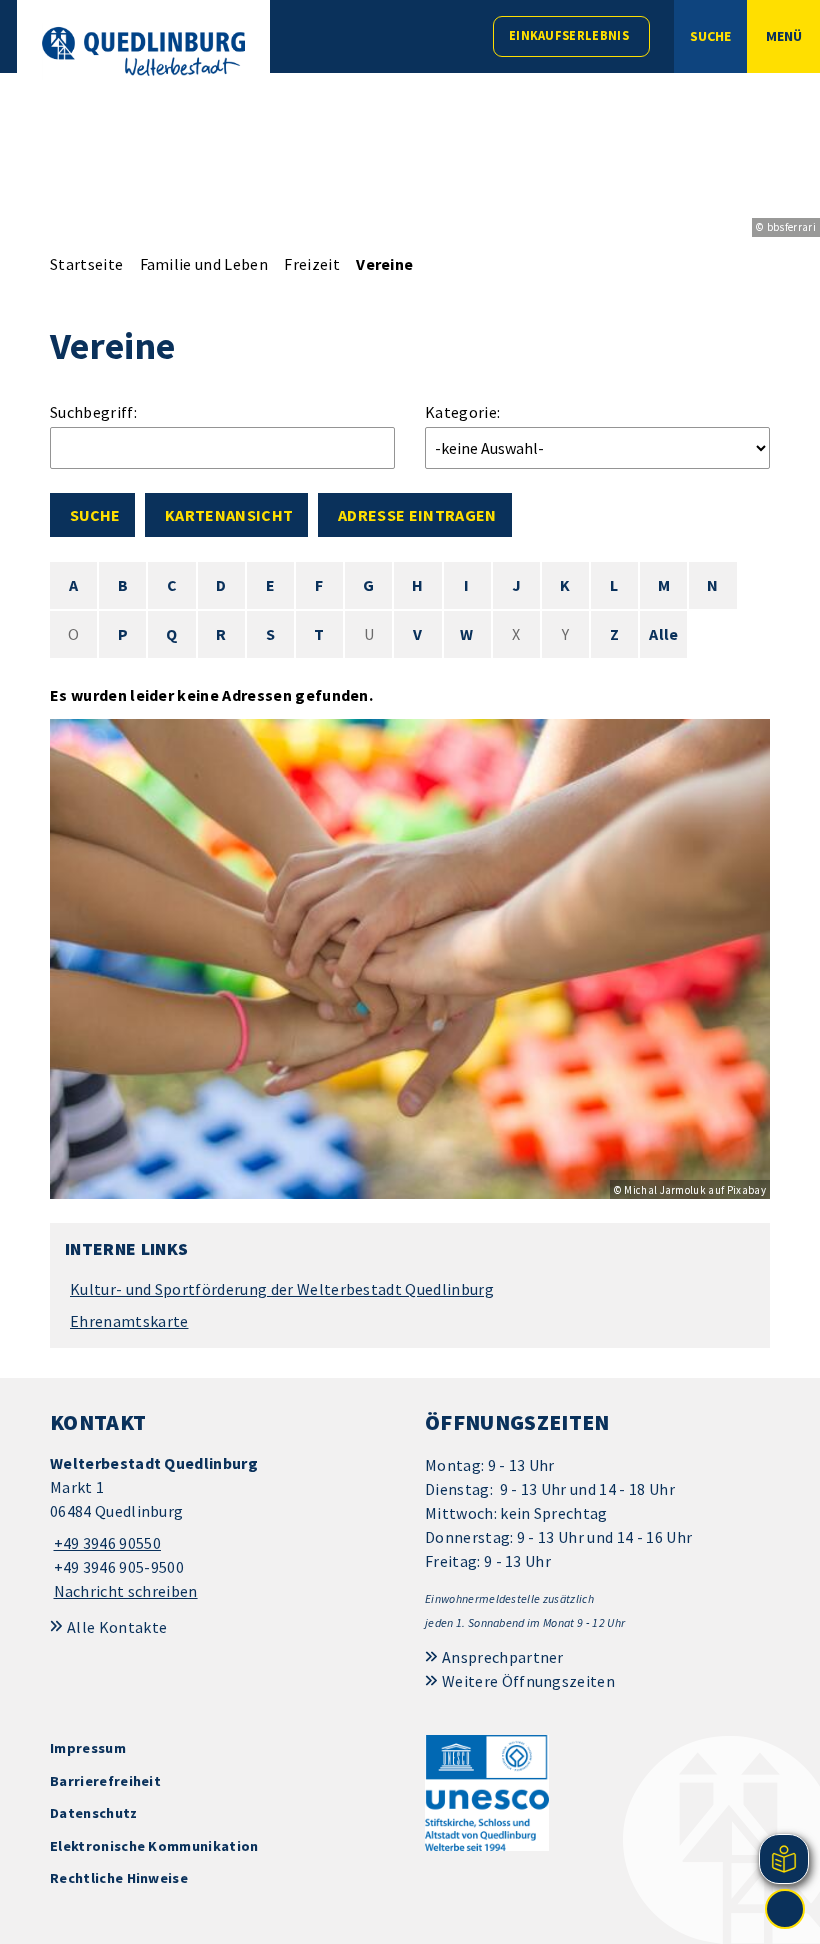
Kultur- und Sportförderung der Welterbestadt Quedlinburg (282, 1289)
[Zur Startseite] (143, 51)
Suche (95, 515)
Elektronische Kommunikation (154, 1846)
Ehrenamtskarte (129, 1321)
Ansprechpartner (503, 1657)
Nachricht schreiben (126, 1591)
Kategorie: (462, 412)
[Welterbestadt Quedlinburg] (222, 1527)
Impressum (88, 1748)
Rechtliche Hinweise (119, 1878)
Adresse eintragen (417, 515)
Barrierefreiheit (105, 1781)
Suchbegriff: (93, 412)
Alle (663, 634)
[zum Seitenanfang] (785, 1909)
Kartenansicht (229, 515)
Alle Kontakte (117, 1627)
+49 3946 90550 (105, 1543)
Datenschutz (94, 1813)
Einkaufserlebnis (569, 35)
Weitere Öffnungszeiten (528, 1681)
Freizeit (312, 264)
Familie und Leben (204, 264)
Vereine (384, 264)
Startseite (86, 264)
